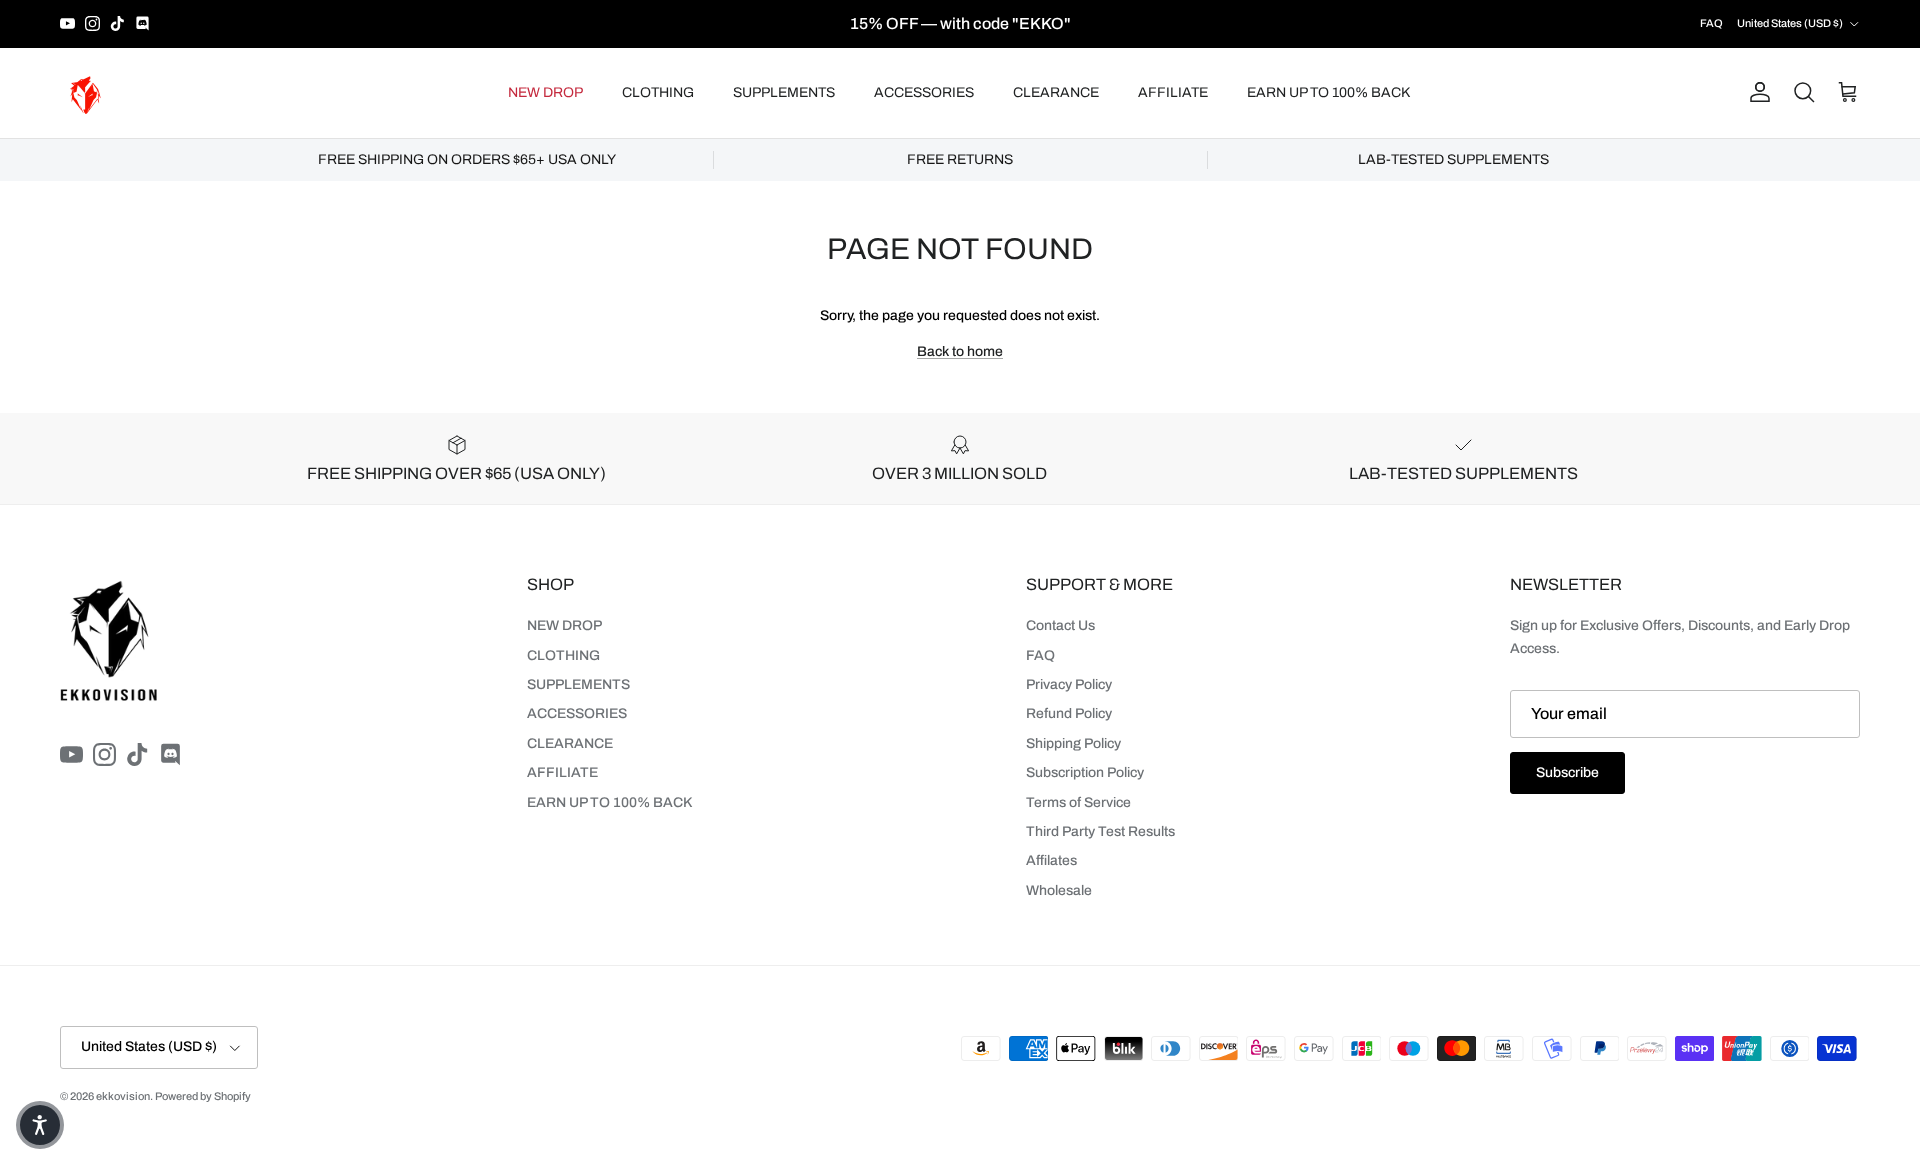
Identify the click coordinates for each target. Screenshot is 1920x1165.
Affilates (1051, 860)
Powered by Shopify (203, 1096)
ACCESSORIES (924, 92)
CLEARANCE (1056, 92)
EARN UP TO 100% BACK (1328, 92)
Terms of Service (1078, 802)
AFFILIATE (1173, 92)
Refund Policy (1069, 713)
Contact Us (1060, 625)
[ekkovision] (85, 93)
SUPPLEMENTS (784, 92)
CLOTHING (658, 92)
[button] (40, 1125)
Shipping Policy (1073, 743)
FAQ (1711, 23)
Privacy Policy (1069, 684)
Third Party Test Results (1100, 831)
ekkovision (123, 1096)
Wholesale (1059, 890)
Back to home (960, 351)
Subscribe (1567, 772)
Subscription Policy (1085, 772)
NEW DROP (545, 92)
